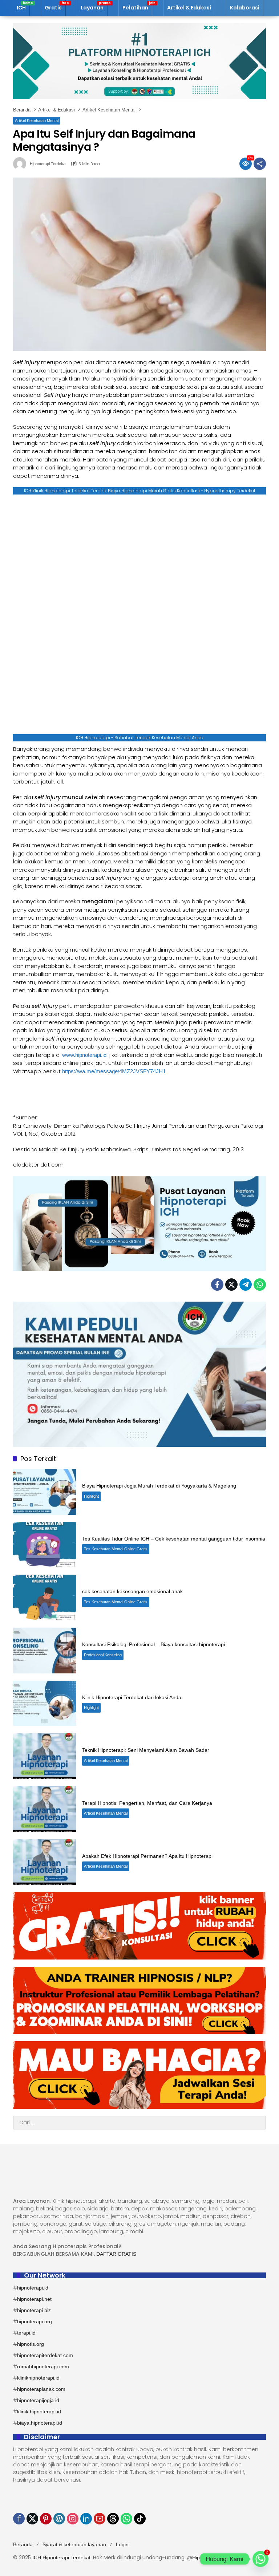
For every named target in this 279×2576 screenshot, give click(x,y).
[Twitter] (231, 1285)
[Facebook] (217, 1285)
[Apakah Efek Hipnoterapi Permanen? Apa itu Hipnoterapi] (45, 1862)
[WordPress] (59, 2519)
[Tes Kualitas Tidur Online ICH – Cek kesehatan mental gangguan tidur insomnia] (45, 1545)
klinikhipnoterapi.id (38, 2378)
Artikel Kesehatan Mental (37, 121)
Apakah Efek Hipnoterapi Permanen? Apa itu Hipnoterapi (147, 1856)
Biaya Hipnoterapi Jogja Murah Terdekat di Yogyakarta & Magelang (159, 1486)
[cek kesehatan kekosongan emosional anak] (45, 1598)
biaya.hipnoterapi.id (40, 2423)
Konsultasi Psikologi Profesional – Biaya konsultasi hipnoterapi (153, 1644)
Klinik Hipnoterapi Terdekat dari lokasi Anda (132, 1697)
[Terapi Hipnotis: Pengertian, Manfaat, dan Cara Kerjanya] (45, 1809)
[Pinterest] (46, 2519)
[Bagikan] (260, 164)
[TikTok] (140, 2519)
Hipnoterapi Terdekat (48, 164)
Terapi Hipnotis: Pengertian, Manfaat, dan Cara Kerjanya (147, 1803)
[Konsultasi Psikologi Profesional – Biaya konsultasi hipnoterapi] (45, 1651)
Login (122, 2544)
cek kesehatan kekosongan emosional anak (132, 1591)
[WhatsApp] (260, 1285)
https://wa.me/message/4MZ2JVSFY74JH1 (115, 1071)
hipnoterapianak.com (41, 2389)
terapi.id (26, 2333)
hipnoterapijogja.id (38, 2400)
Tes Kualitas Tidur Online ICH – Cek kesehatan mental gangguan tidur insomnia (174, 1539)
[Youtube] (100, 2519)
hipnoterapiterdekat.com (45, 2355)
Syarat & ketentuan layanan (74, 2544)
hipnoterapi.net (34, 2299)
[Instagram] (73, 2519)
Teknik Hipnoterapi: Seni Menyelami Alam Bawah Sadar (146, 1750)
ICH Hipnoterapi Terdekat (61, 2557)
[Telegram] (246, 1285)
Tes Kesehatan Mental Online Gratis (116, 1549)
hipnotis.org (31, 2344)
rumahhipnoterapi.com (43, 2367)
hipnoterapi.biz (34, 2310)
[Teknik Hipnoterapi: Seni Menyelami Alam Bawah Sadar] (45, 1756)
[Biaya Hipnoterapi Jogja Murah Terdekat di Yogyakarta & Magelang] (45, 1492)
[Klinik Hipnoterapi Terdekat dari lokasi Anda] (45, 1704)
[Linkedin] (86, 2519)
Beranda (23, 2544)
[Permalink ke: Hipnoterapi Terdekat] (21, 164)
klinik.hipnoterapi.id (39, 2412)
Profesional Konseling (103, 1655)
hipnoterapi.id (33, 2288)
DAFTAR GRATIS (116, 2254)
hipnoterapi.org (35, 2321)
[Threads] (113, 2519)
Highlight (91, 1496)
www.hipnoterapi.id (84, 1055)
